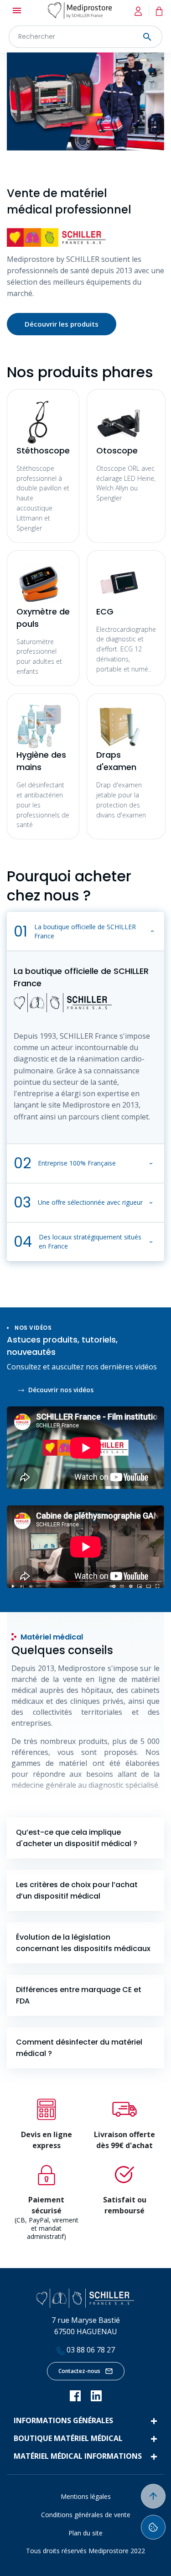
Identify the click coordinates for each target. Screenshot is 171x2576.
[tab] (85, 1838)
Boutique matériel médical (68, 2438)
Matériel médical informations (78, 2456)
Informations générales (63, 2420)
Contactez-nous (79, 2371)
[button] (85, 932)
